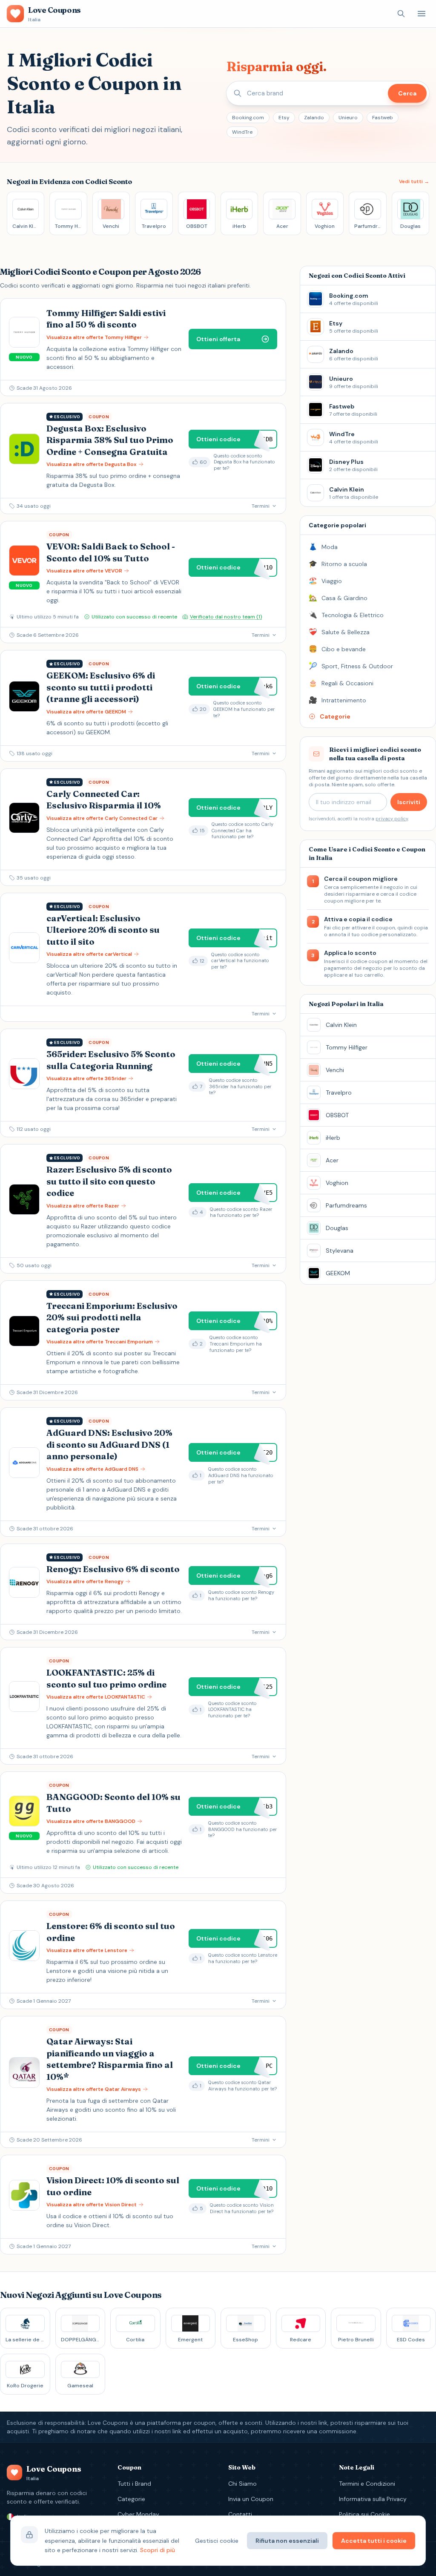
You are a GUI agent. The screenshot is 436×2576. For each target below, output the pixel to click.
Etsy (284, 118)
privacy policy (392, 819)
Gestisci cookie (217, 2541)
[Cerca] (401, 14)
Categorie (131, 2499)
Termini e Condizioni (367, 2484)
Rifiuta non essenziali (287, 2541)
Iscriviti (409, 802)
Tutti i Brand (134, 2484)
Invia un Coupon (251, 2499)
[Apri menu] (422, 14)
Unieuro (348, 118)
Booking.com (248, 118)
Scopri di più (158, 2550)
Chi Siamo (242, 2484)
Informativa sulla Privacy (373, 2499)
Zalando (314, 118)
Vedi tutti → (414, 181)
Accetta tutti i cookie (374, 2541)
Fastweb (383, 118)
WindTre (242, 132)
